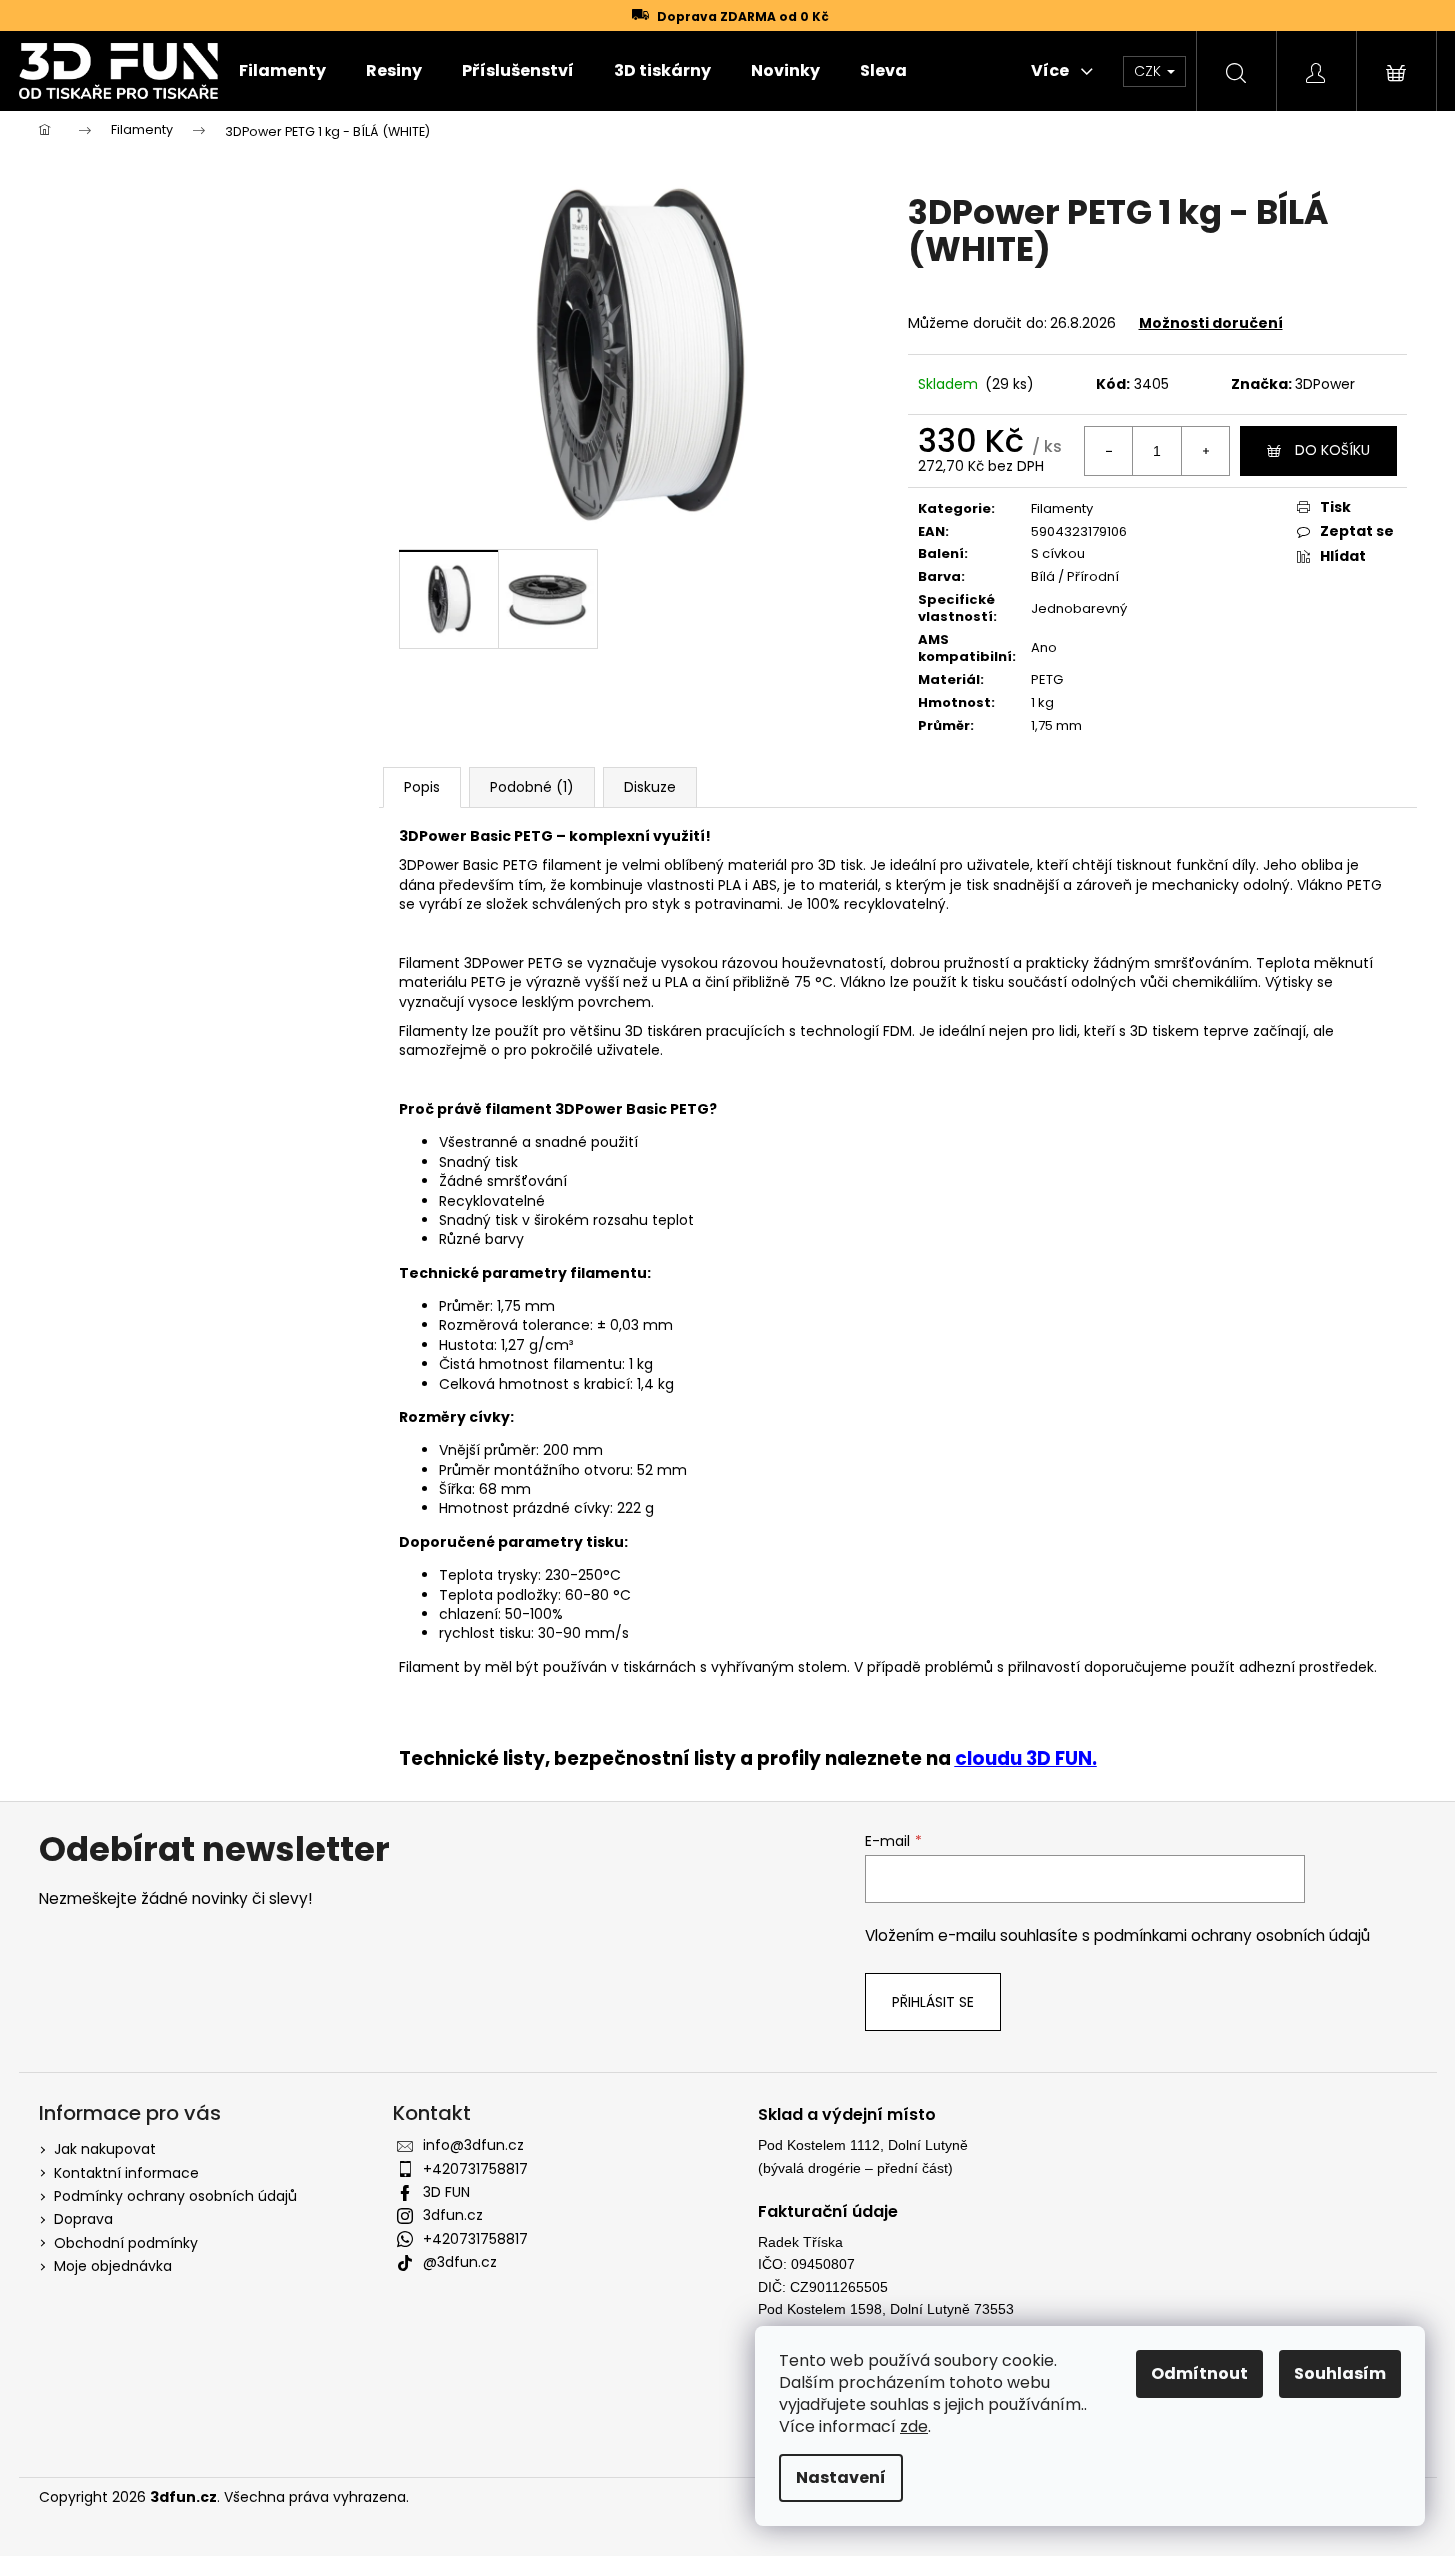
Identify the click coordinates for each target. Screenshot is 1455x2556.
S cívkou (1058, 553)
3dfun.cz (453, 2215)
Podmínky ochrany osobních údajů (175, 2196)
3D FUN (446, 2192)
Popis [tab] (422, 787)
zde (914, 2426)
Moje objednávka (113, 2266)
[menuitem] (282, 71)
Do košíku (1332, 450)
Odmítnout (1199, 2373)
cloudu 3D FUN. (1026, 1758)
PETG (1047, 679)
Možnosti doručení (1211, 323)
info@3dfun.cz (473, 2145)
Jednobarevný (1079, 608)
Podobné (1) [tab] (532, 787)
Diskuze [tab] (650, 787)
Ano (1044, 647)
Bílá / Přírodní (1075, 576)
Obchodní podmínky (126, 2243)
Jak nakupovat (105, 2149)
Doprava (83, 2219)
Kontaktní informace (126, 2173)
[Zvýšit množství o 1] (1205, 451)
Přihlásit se (933, 2002)
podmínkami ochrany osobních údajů (1232, 1935)
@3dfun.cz (460, 2262)
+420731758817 (475, 2169)
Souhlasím (1340, 2373)
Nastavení (841, 2477)
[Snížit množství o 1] (1109, 451)
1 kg (1042, 702)
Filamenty (1062, 508)
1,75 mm (1056, 725)
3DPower (1325, 384)
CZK (1149, 71)
